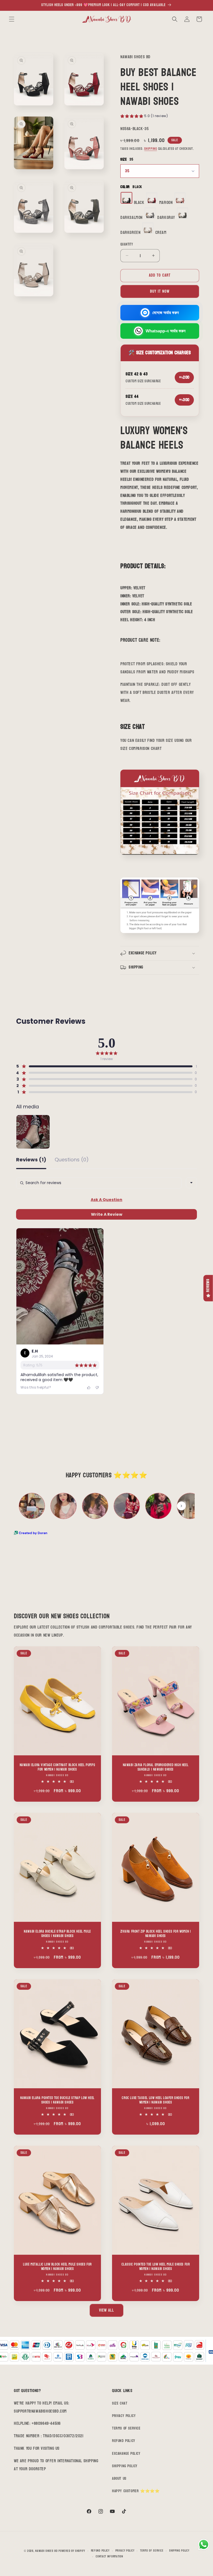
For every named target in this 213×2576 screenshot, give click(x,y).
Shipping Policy (125, 2466)
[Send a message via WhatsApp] (204, 2545)
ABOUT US (119, 2478)
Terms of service (152, 2551)
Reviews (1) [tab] (31, 1160)
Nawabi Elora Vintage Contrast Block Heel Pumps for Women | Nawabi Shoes (58, 1767)
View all (106, 2310)
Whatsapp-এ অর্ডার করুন (166, 331)
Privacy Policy (124, 2416)
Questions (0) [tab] (72, 1160)
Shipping (151, 149)
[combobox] (191, 1183)
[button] (12, 19)
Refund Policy (124, 2441)
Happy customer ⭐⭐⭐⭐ (136, 2491)
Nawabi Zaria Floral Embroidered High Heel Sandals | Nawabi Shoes (156, 1767)
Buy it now (160, 291)
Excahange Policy (126, 2454)
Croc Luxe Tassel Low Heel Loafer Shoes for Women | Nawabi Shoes (155, 2100)
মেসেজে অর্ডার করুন (166, 313)
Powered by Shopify (72, 2551)
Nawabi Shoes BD (46, 2551)
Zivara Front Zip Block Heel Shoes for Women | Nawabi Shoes (156, 1934)
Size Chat (120, 2403)
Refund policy (100, 2551)
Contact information (109, 2557)
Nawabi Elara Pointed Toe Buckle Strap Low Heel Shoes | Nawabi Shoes (57, 2100)
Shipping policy (179, 2551)
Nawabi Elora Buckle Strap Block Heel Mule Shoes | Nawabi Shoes (57, 1934)
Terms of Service (126, 2428)
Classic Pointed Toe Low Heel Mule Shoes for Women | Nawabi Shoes (156, 2267)
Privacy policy (125, 2551)
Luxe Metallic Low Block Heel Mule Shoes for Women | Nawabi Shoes (57, 2267)
